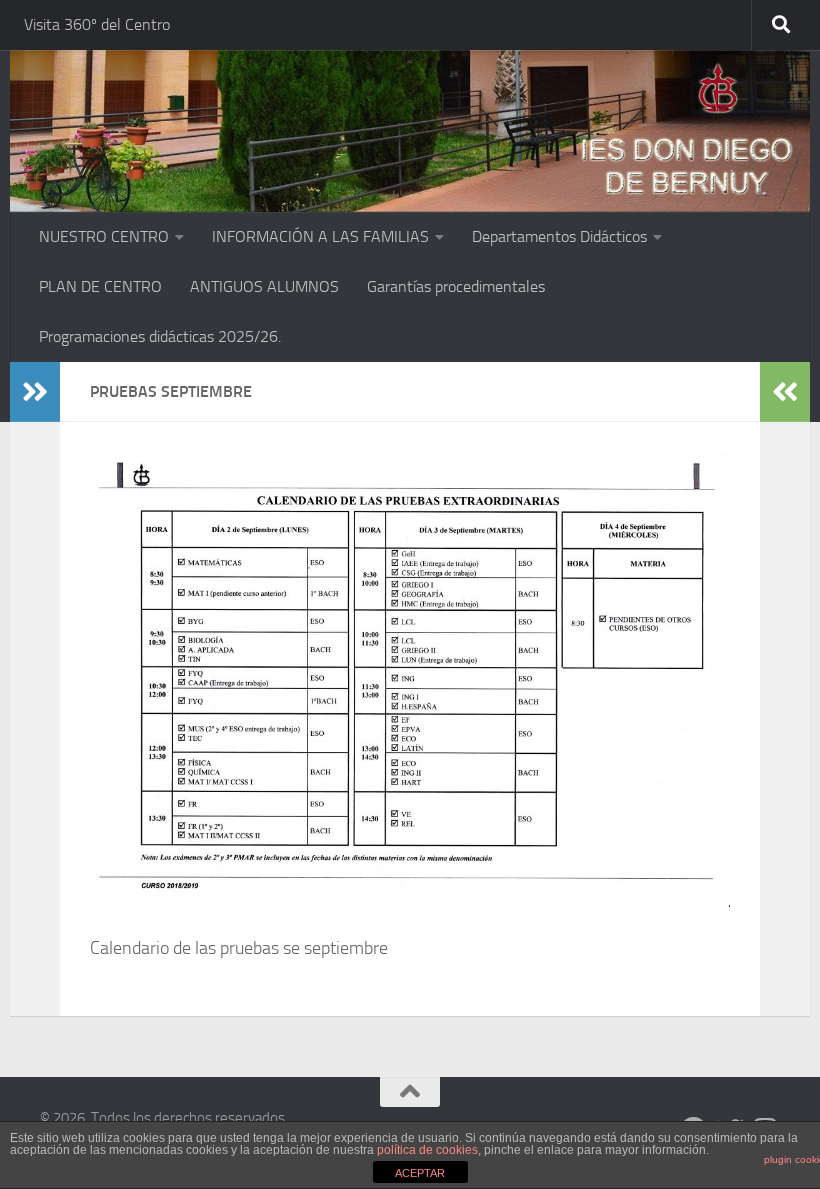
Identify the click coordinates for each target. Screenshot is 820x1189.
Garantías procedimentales (456, 286)
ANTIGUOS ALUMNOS (264, 286)
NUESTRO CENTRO (104, 236)
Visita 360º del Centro (97, 24)
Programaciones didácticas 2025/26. (160, 336)
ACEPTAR (420, 1173)
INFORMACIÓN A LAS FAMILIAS (320, 236)
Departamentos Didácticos (559, 236)
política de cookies (427, 1150)
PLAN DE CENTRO (100, 286)
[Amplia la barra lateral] (35, 392)
